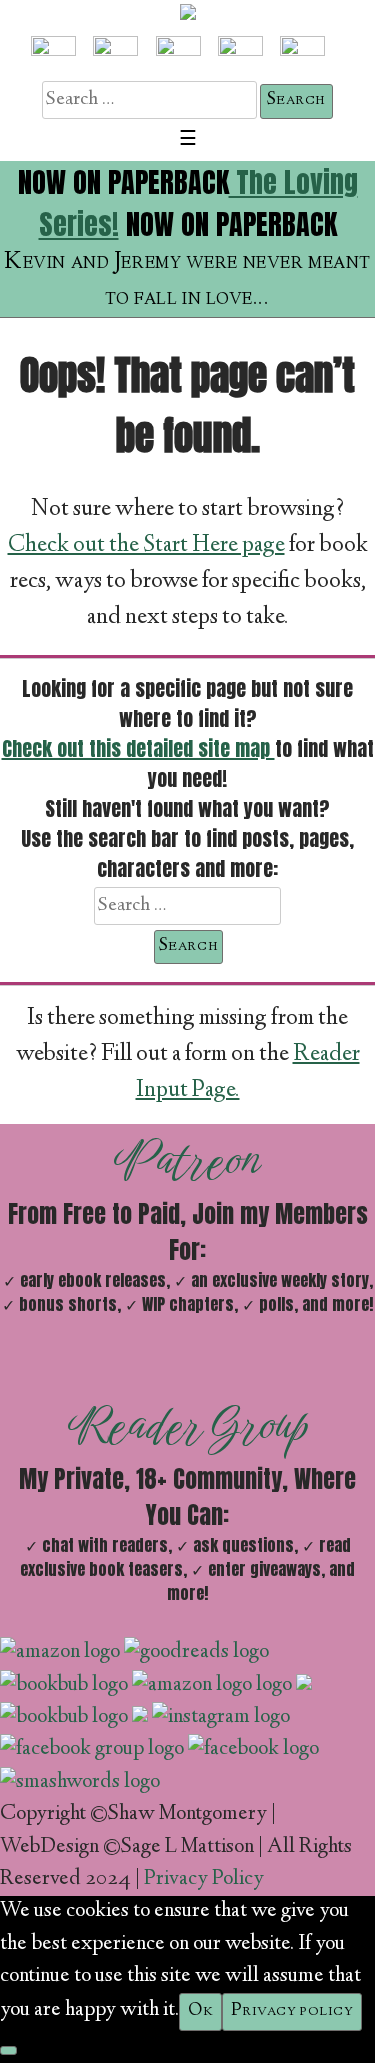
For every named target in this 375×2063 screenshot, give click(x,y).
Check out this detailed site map (138, 748)
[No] (8, 2051)
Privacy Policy (204, 1879)
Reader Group (187, 1425)
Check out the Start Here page (146, 546)
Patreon (187, 1160)
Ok (201, 2011)
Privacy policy (292, 2011)
